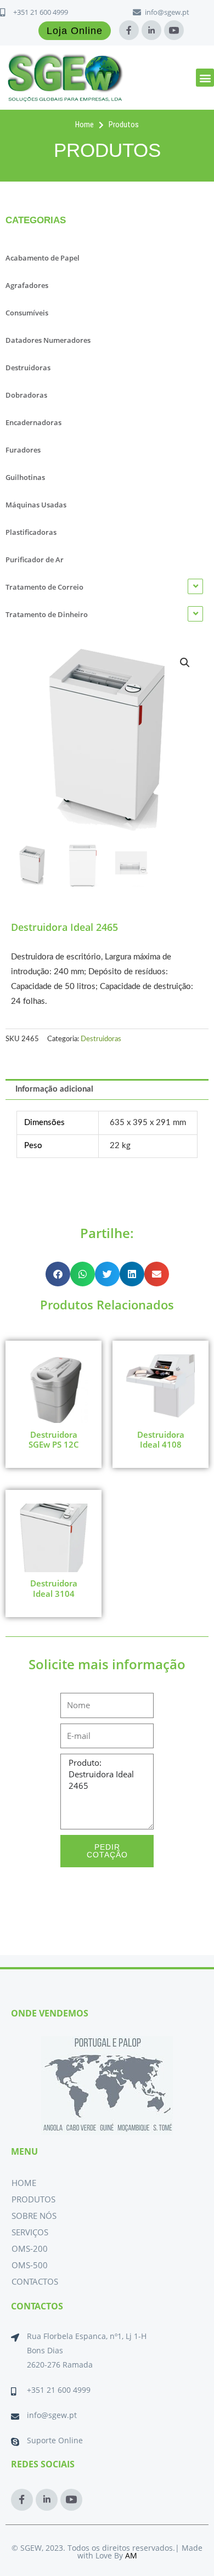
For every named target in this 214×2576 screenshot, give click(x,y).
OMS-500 (30, 2265)
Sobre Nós (34, 2216)
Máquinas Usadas (36, 505)
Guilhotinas (25, 477)
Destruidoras (28, 368)
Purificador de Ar (35, 560)
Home (24, 2183)
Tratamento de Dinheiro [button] (47, 614)
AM (131, 2555)
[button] (205, 78)
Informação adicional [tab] (54, 1089)
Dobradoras (26, 395)
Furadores (23, 450)
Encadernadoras (33, 422)
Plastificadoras (31, 532)
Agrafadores (27, 285)
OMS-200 (30, 2249)
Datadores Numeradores (48, 340)
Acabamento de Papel (43, 258)
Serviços (30, 2232)
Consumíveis (27, 313)
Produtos (33, 2199)
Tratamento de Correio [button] (44, 587)
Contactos (35, 2281)
